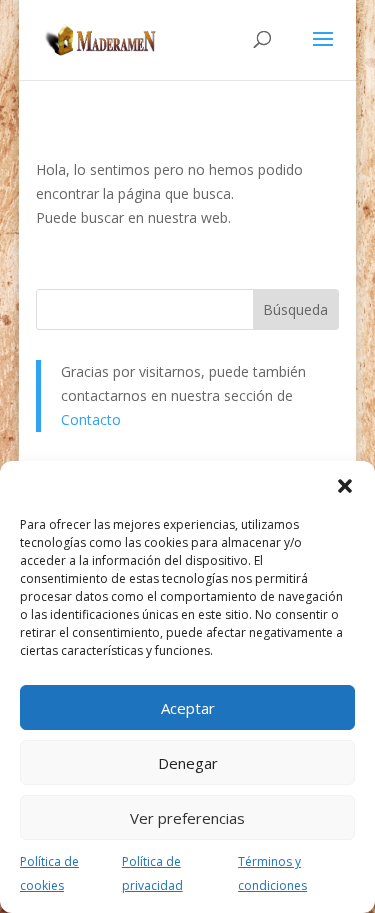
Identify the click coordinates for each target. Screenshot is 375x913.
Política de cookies (49, 873)
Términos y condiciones (272, 873)
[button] (345, 486)
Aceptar (188, 708)
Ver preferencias (187, 818)
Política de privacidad (152, 873)
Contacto (91, 419)
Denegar (188, 763)
